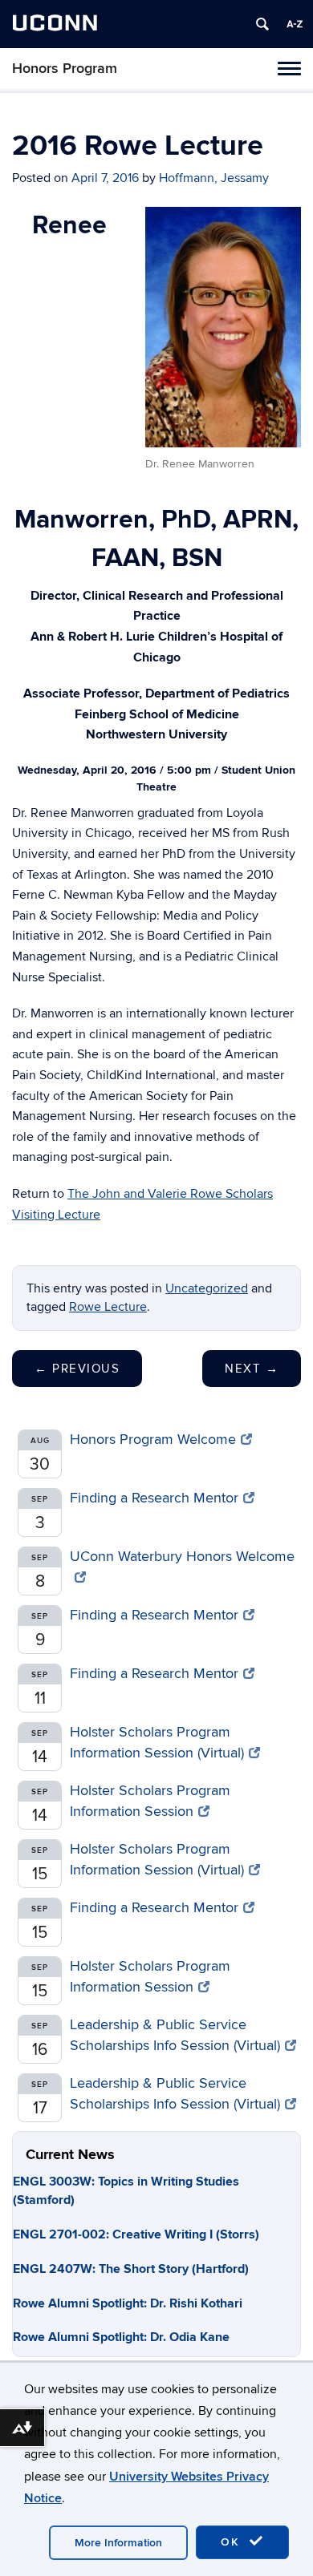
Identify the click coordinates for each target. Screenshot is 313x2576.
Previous (77, 1369)
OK (233, 2542)
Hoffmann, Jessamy (214, 178)
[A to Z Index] (295, 24)
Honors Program (65, 69)
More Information (118, 2543)
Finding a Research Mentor (154, 1498)
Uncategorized (207, 1288)
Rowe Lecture (108, 1307)
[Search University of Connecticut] (262, 24)
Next (252, 1369)
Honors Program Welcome (153, 1440)
